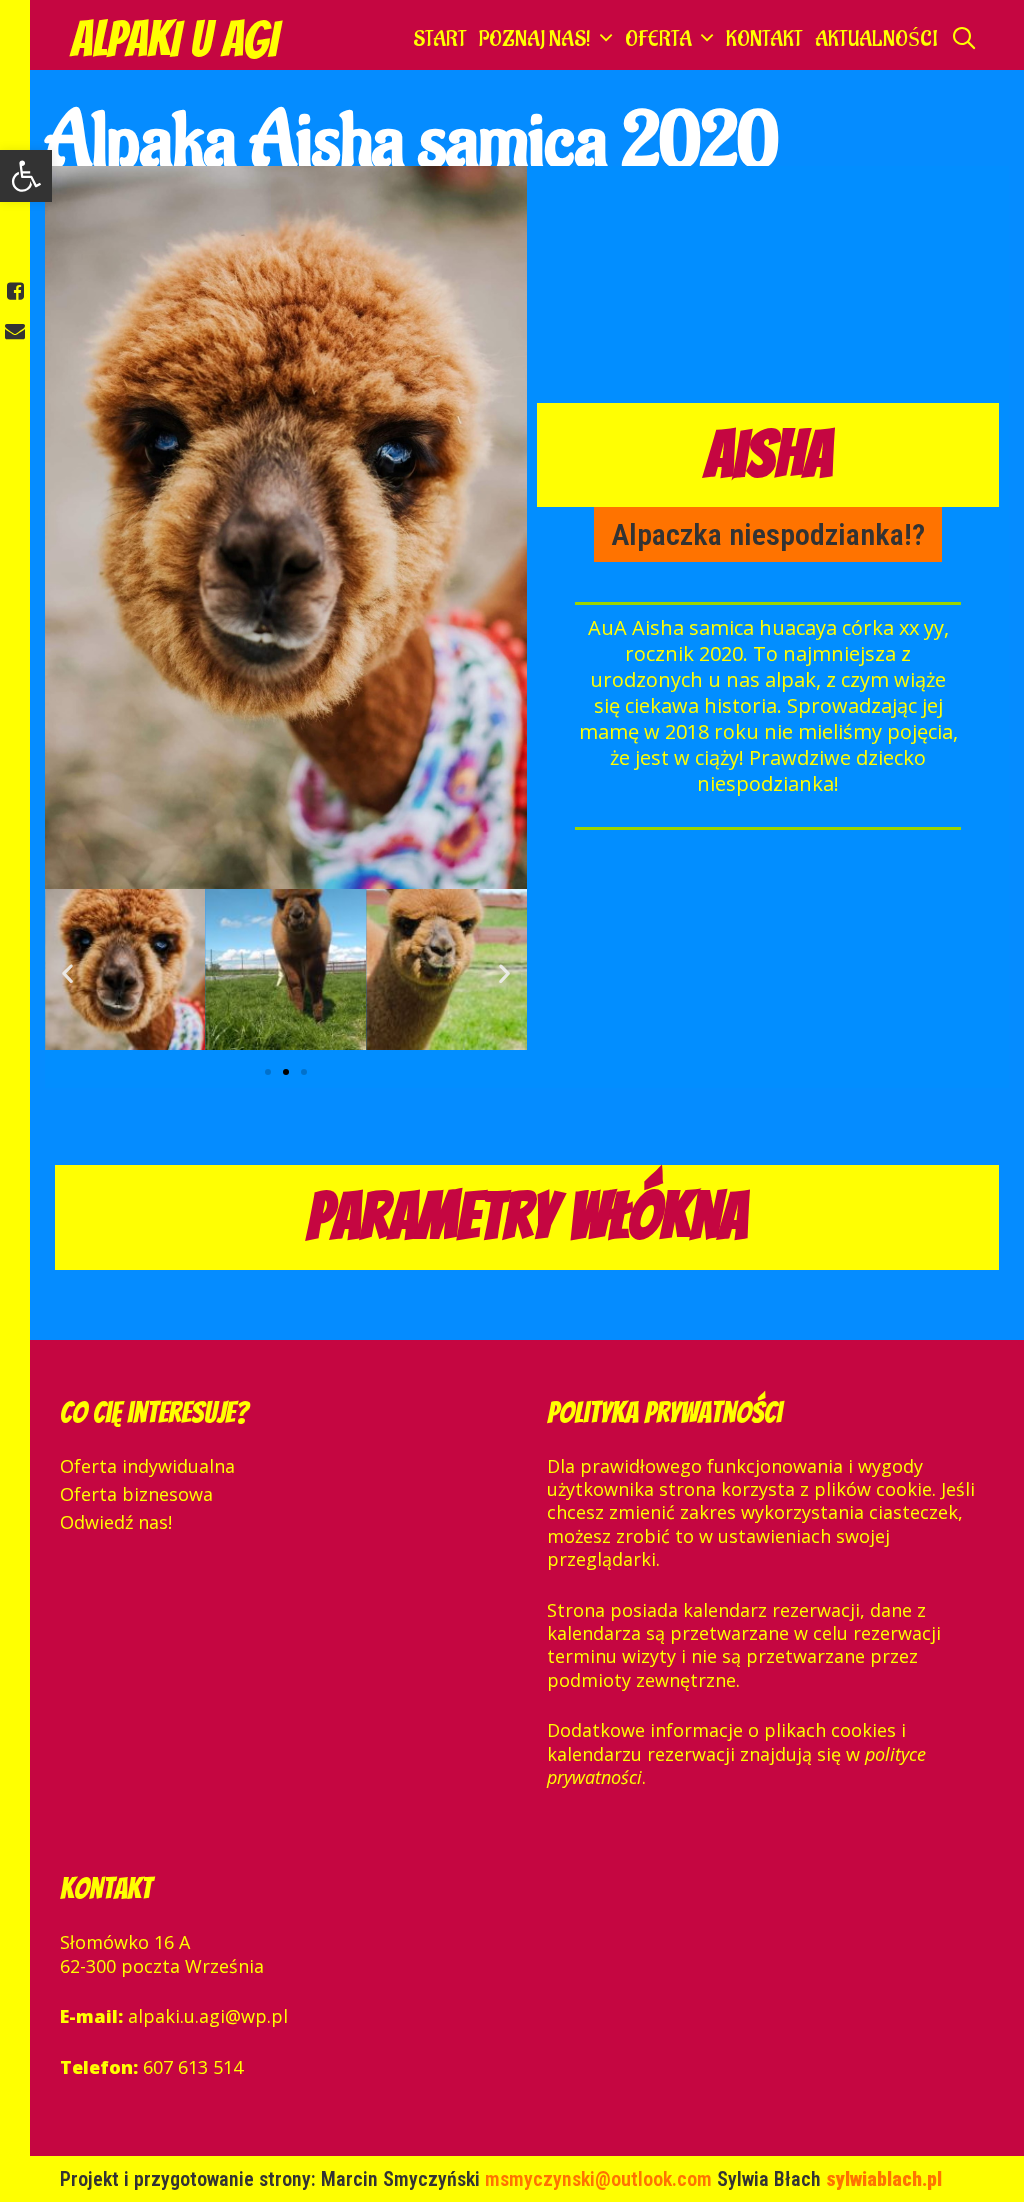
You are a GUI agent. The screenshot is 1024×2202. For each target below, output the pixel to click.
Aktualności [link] (876, 39)
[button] (268, 1072)
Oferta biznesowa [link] (136, 1494)
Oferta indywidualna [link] (147, 1466)
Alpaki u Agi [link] (174, 39)
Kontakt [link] (764, 39)
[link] (26, 176)
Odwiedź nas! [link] (116, 1522)
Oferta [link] (658, 39)
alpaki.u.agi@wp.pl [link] (208, 2016)
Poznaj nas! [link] (535, 39)
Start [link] (440, 39)
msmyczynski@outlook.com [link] (601, 2179)
